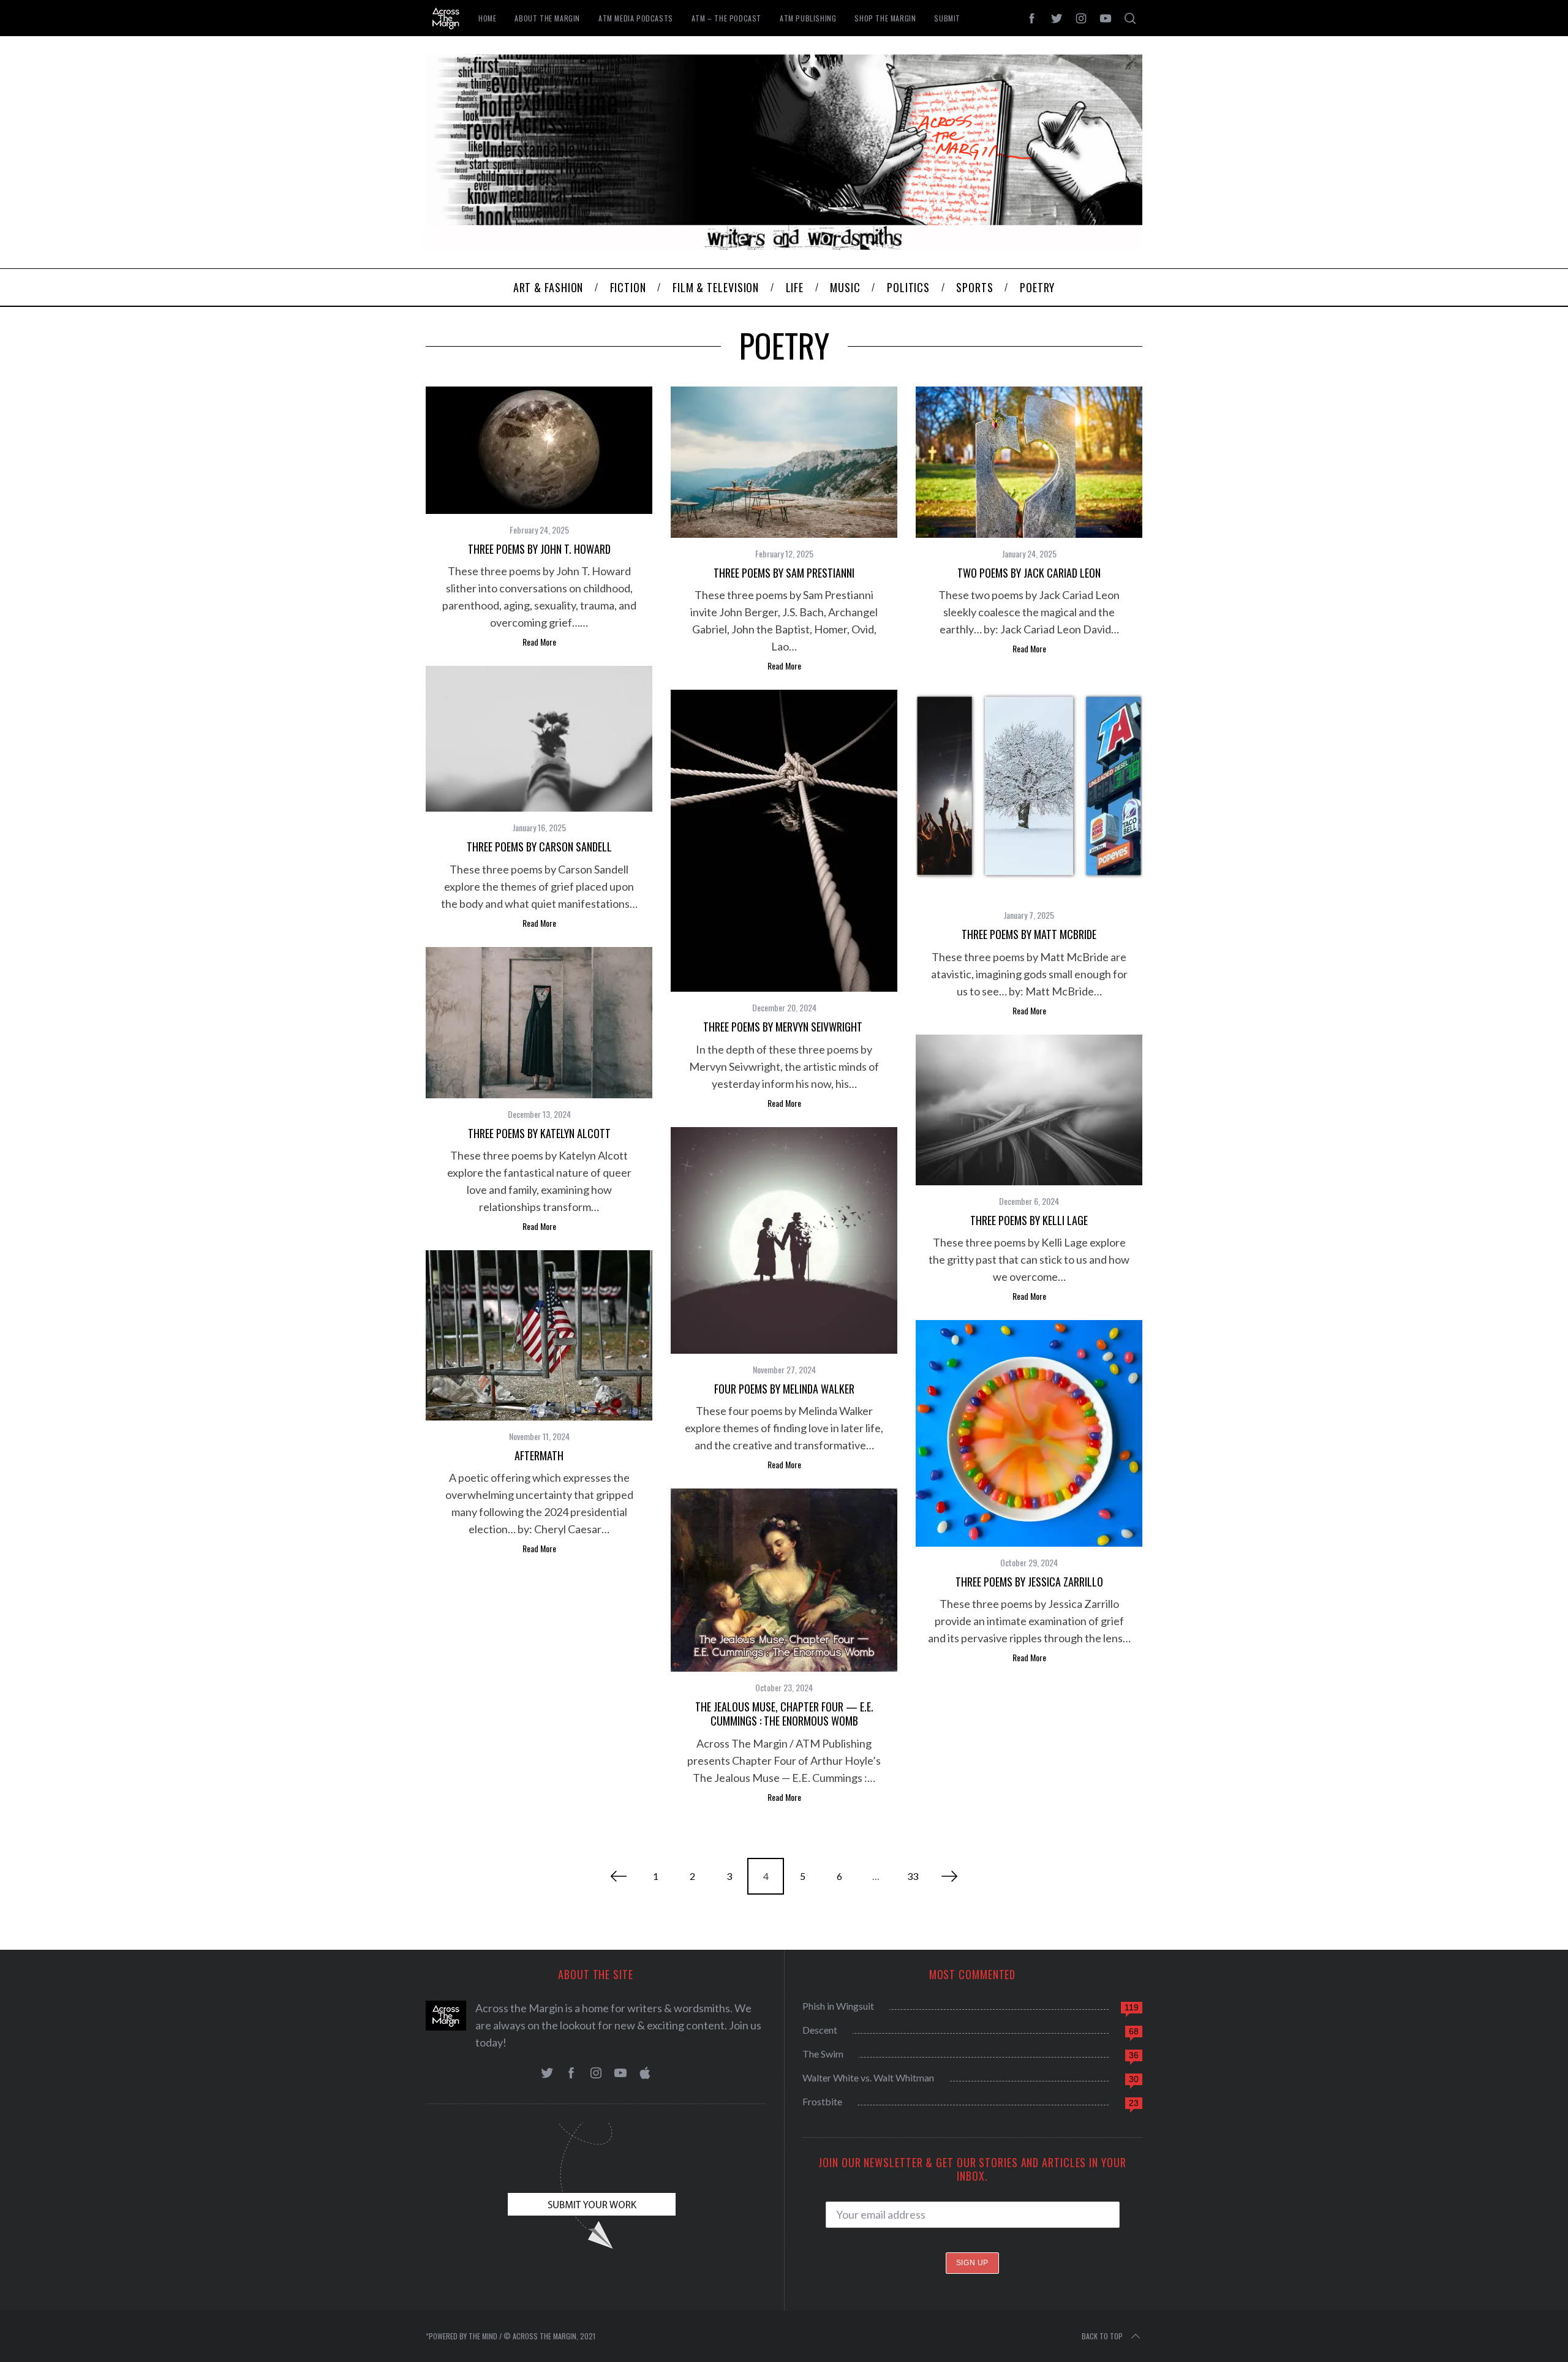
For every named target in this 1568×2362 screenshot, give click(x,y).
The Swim (823, 2054)
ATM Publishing (808, 18)
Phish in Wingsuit (838, 2006)
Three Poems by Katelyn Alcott (539, 1133)
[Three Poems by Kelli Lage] (1029, 1110)
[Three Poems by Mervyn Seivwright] (784, 841)
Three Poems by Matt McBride (1029, 934)
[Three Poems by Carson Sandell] (539, 739)
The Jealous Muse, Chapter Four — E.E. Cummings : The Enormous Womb (784, 1714)
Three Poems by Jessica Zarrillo (1029, 1582)
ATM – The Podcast (726, 18)
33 (913, 1876)
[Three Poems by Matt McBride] (1029, 786)
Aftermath (539, 1455)
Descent (820, 2030)
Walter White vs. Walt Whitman (868, 2077)
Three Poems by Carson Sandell (539, 847)
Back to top (1102, 2336)
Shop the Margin (885, 18)
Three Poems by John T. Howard (539, 549)
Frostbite (822, 2101)
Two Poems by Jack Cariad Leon (1029, 573)
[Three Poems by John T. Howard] (539, 450)
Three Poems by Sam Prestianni (784, 573)
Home (487, 18)
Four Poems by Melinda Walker (784, 1389)
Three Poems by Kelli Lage (1029, 1220)
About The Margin (547, 18)
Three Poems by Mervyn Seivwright (784, 1027)
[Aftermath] (539, 1335)
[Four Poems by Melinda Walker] (784, 1240)
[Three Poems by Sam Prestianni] (784, 462)
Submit (947, 18)
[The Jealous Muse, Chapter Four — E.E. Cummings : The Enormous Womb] (784, 1580)
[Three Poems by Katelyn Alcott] (539, 1023)
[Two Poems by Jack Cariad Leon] (1029, 462)
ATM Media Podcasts (636, 18)
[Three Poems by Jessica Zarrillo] (1029, 1433)
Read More (539, 642)
